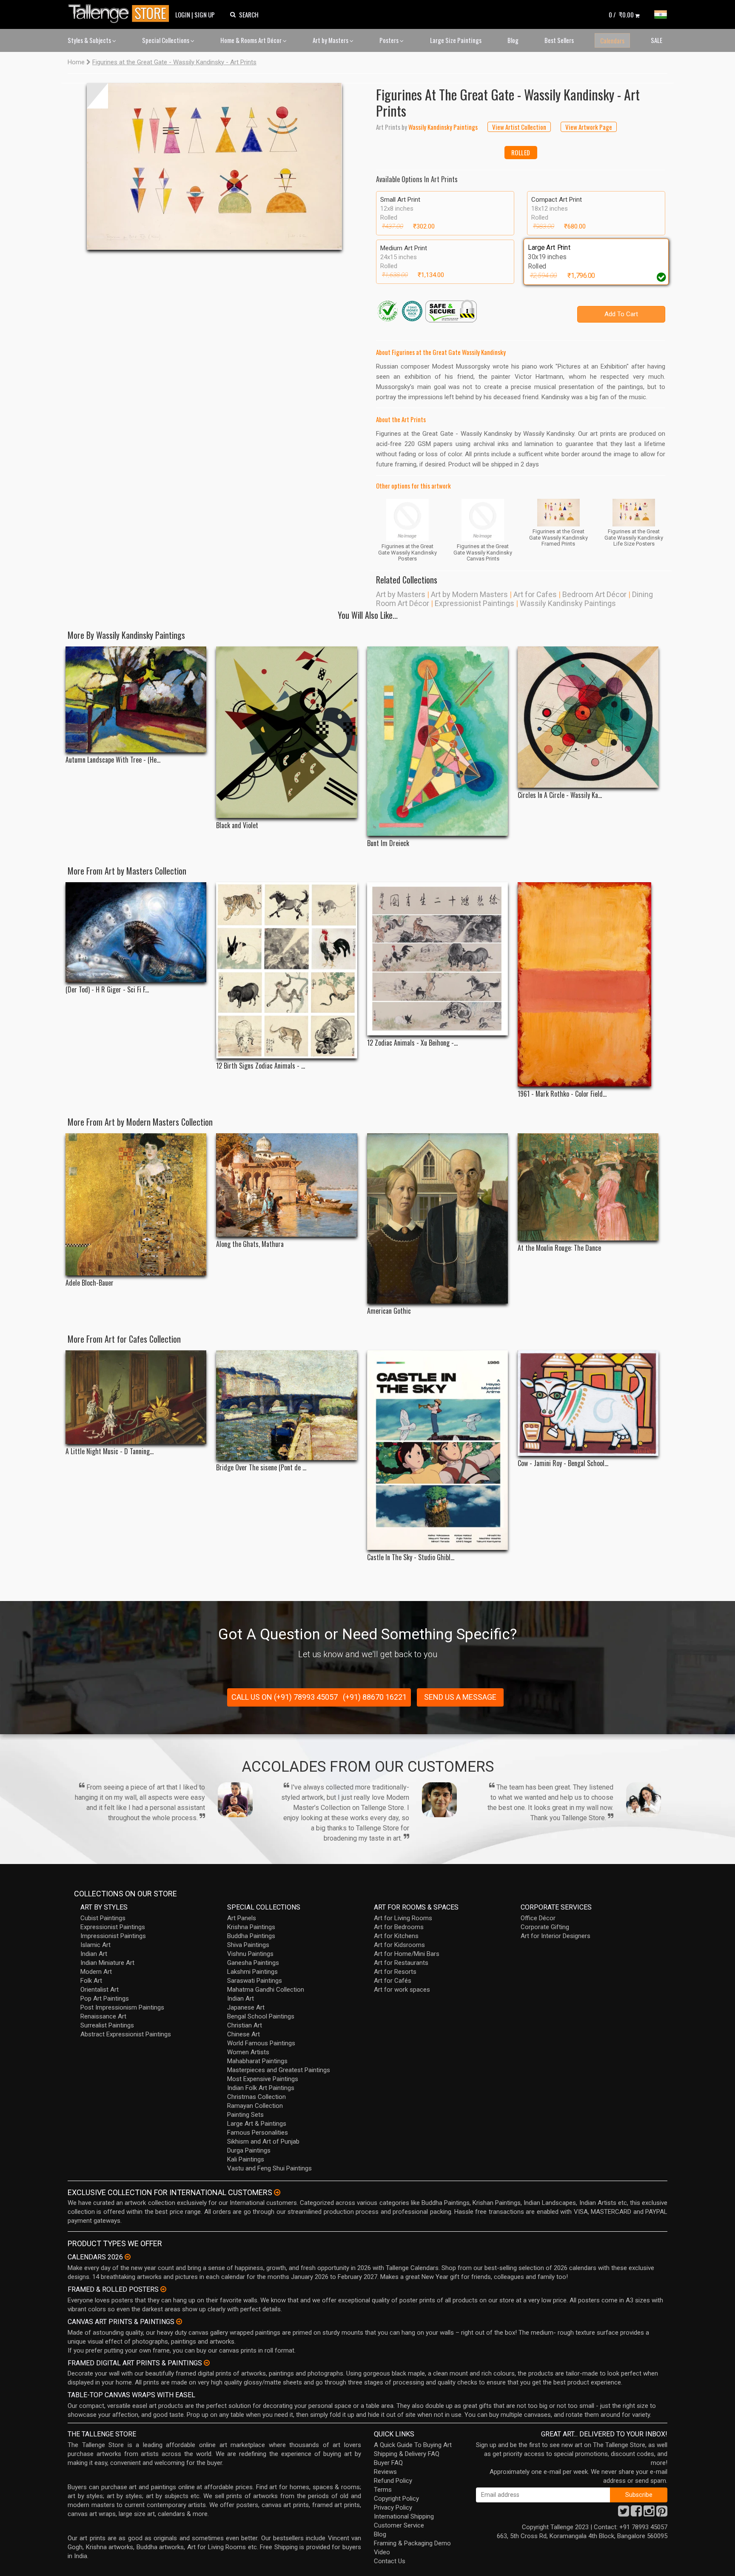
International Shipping (404, 2516)
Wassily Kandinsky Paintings (568, 603)
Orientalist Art (100, 1990)
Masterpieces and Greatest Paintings (279, 2070)
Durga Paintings (249, 2150)
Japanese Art (246, 2007)
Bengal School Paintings (261, 2016)
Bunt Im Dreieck (388, 843)
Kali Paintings (246, 2159)
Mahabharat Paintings (257, 2061)
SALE (657, 40)
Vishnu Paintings (250, 1954)
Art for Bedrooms (399, 1927)
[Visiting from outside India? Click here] (277, 2193)
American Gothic (389, 1311)
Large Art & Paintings (257, 2124)
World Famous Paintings (261, 2043)
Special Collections (166, 40)
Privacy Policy (393, 2507)
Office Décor (538, 1918)
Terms (383, 2490)
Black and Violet (237, 825)
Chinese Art (244, 2034)
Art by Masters (331, 40)
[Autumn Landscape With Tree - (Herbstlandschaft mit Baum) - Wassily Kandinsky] (136, 699)
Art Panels (242, 1918)
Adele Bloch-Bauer (90, 1283)
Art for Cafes (535, 594)
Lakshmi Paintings (252, 1972)
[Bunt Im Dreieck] (437, 741)
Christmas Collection (256, 2097)
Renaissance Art (103, 2016)
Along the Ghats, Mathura (250, 1244)
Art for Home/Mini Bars (407, 1954)
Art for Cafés (393, 1981)
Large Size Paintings (456, 40)
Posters (390, 40)
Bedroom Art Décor (594, 594)
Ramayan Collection (255, 2106)
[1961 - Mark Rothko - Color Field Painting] (588, 984)
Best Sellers (559, 40)
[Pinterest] (662, 2513)
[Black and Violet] (286, 732)
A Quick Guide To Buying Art (413, 2445)
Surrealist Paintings (107, 2025)
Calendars (612, 40)
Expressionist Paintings (474, 603)
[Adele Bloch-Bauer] (136, 1204)
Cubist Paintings (103, 1918)
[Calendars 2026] (128, 2257)
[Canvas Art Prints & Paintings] (179, 2322)
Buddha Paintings (251, 1936)
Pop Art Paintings (105, 1998)
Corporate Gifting (545, 1927)
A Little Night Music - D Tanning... (110, 1451)
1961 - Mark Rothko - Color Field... (562, 1094)
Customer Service (399, 2525)
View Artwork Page (589, 127)
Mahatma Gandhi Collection (266, 1990)
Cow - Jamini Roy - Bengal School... (563, 1463)
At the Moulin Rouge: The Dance (559, 1248)
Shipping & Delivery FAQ (407, 2454)
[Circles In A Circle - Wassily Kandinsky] (588, 717)
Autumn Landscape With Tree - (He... (113, 760)
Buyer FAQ (388, 2463)
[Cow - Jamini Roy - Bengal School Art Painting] (588, 1403)
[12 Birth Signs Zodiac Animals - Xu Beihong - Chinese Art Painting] (286, 970)
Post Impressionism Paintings (122, 2007)
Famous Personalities (258, 2133)
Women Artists (248, 2052)
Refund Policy (393, 2481)
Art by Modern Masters (469, 594)
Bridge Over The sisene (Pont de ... (261, 1468)
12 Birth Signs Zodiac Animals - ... (261, 1066)
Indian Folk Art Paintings (261, 2088)
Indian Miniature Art (107, 1963)
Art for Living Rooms (403, 1918)
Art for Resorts (395, 1972)
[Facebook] (636, 2513)
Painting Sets (245, 2115)
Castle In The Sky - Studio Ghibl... (411, 1557)
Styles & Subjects (90, 40)
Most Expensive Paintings (263, 2079)
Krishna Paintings (251, 1927)
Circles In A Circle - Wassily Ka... (560, 795)
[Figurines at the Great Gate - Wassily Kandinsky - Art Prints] (214, 166)
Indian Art (94, 1954)
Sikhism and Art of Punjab (263, 2141)
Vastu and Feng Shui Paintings (269, 2168)
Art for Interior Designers (556, 1936)
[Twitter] (624, 2513)
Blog (513, 40)
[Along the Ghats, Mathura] (286, 1185)
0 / (621, 14)
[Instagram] (649, 2513)
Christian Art (245, 2025)
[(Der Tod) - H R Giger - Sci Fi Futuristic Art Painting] (136, 932)
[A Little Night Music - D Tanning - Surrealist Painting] (136, 1397)
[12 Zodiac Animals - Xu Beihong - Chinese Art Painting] (437, 959)
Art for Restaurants (401, 1963)
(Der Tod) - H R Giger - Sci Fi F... (107, 990)
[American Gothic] (437, 1218)
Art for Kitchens (396, 1936)
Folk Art (91, 1981)
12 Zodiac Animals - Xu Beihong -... (412, 1043)
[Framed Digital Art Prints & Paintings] (207, 2363)
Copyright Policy (396, 2499)
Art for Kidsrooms (399, 1945)
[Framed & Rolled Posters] (163, 2289)
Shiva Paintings (248, 1945)
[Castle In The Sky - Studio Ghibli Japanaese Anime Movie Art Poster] (437, 1450)
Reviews (385, 2472)
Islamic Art (95, 1945)
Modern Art (96, 1972)
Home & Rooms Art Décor (252, 40)
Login (183, 14)
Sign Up (205, 14)
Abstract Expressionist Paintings (126, 2034)
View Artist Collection (519, 127)
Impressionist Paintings (113, 1936)
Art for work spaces (402, 1990)
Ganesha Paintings (253, 1963)
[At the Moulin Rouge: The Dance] (588, 1187)
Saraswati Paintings (255, 1981)
